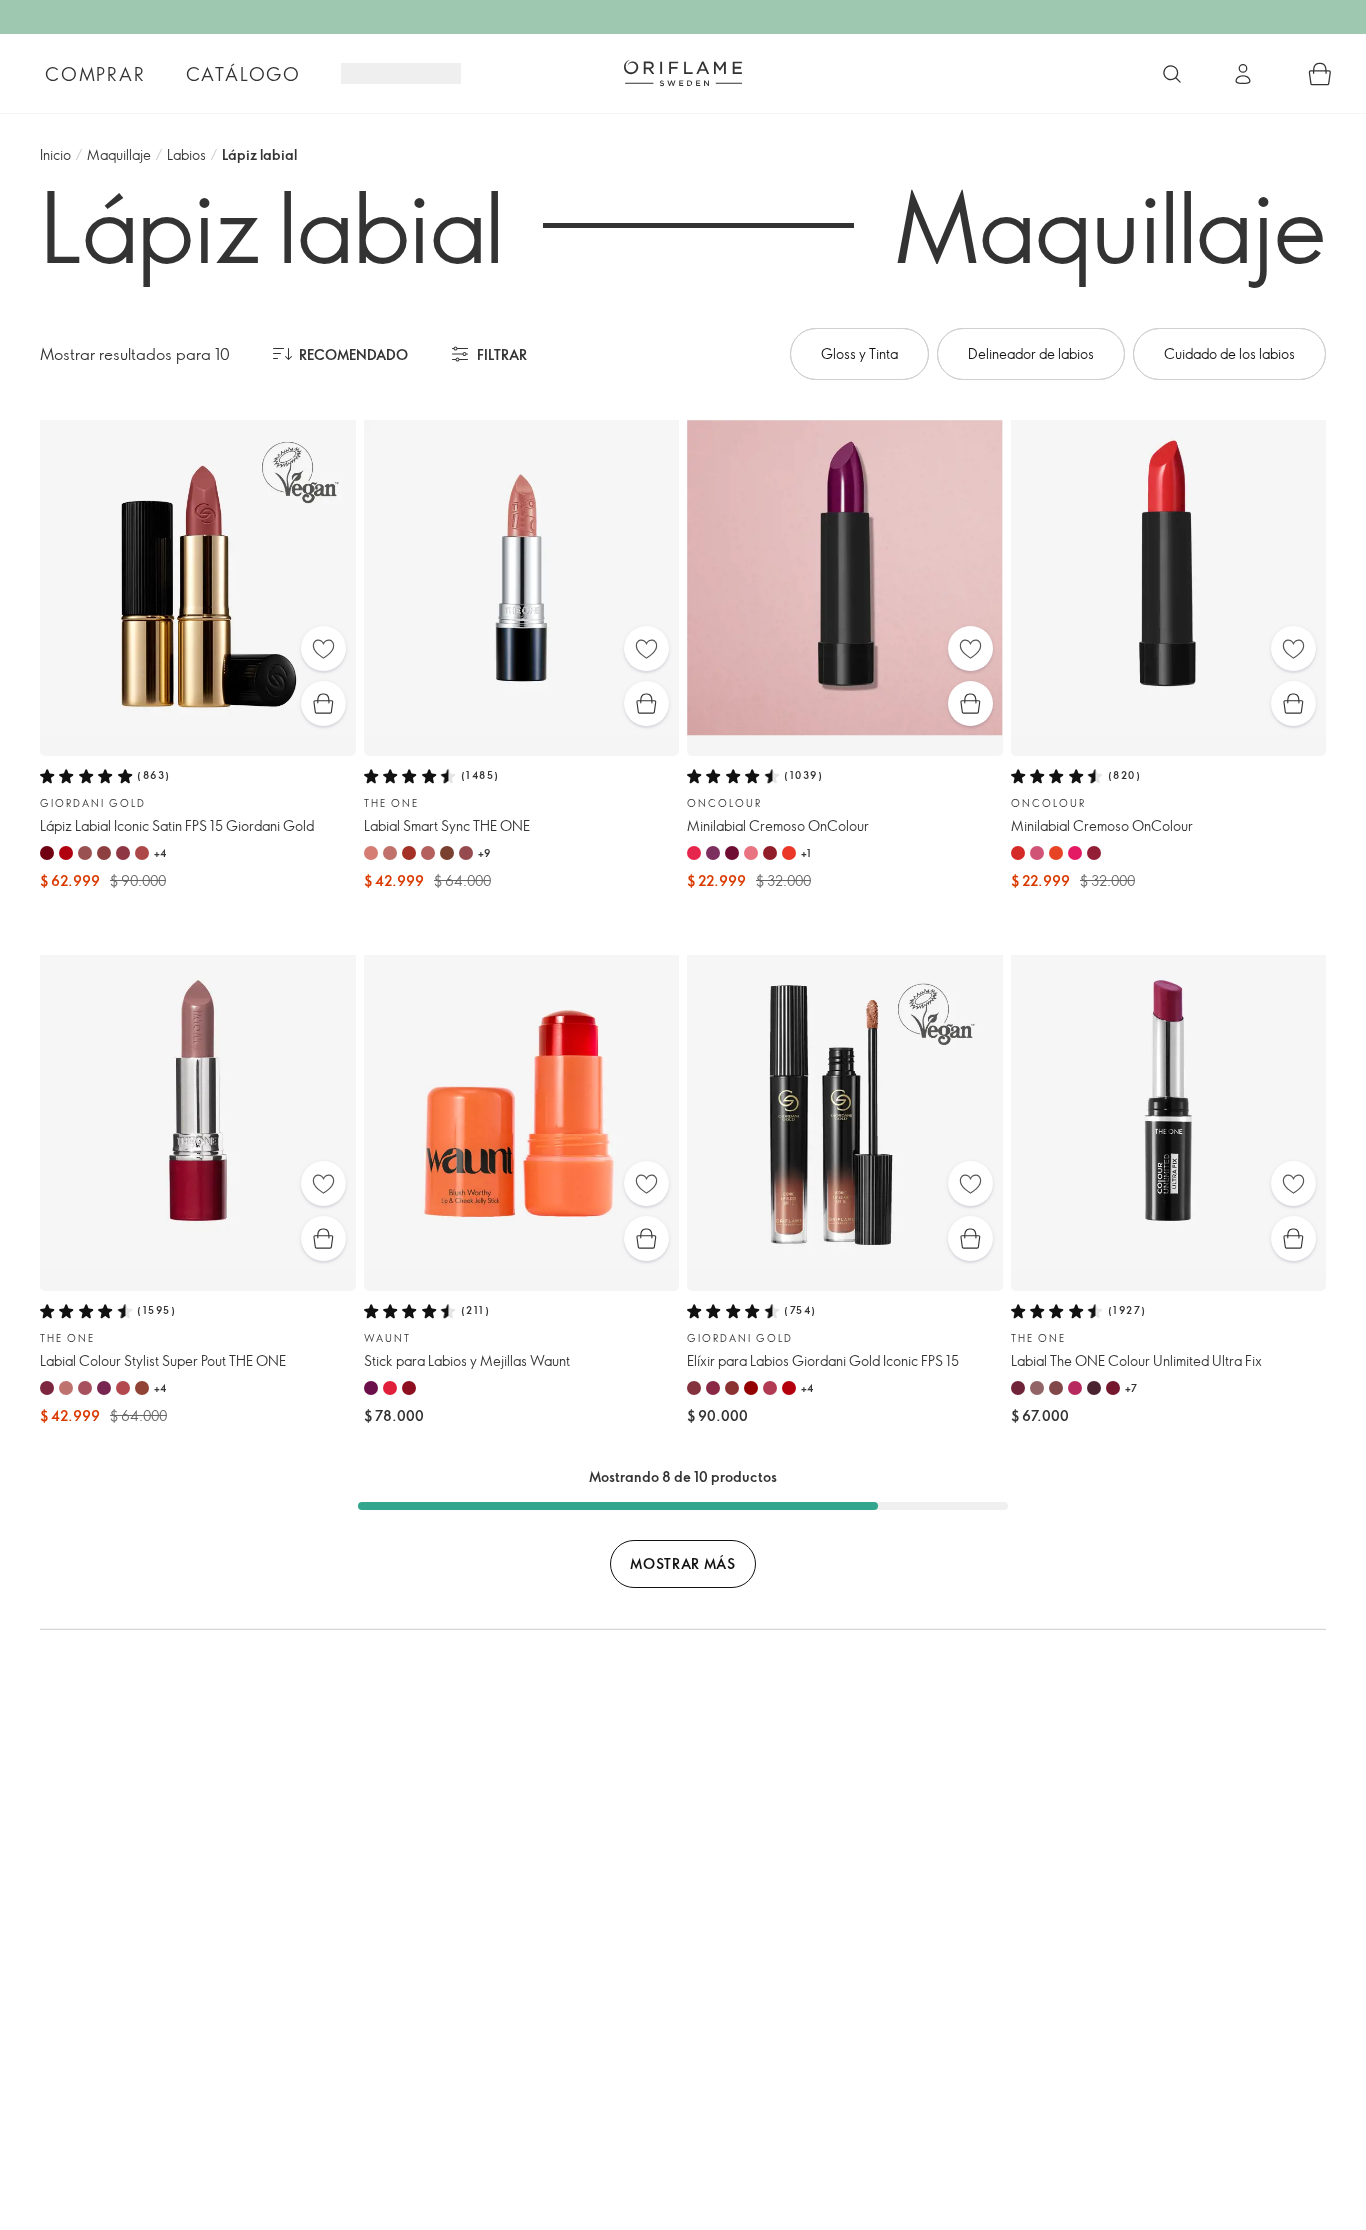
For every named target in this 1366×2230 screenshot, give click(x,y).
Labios (186, 154)
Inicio (55, 154)
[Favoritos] (323, 648)
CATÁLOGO (243, 74)
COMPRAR (95, 74)
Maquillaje (119, 154)
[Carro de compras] (1320, 74)
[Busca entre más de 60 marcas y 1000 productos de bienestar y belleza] (1172, 74)
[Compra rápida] (323, 703)
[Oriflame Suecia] (683, 73)
